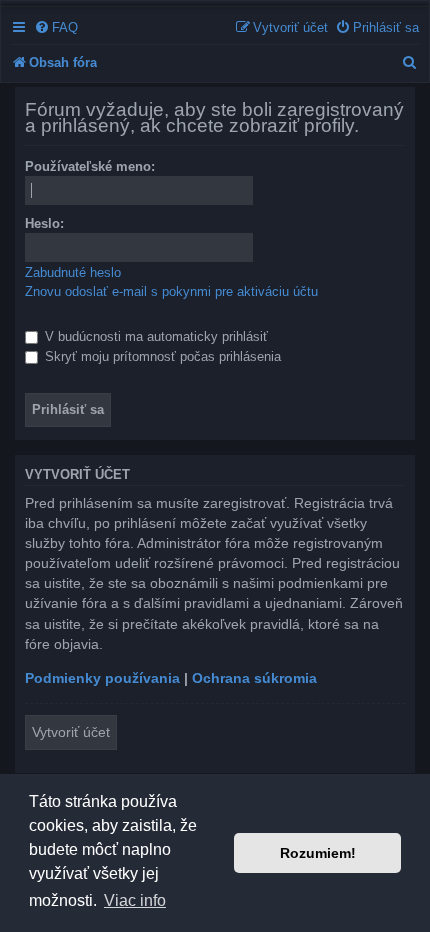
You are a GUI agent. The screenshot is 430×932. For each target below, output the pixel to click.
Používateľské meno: (90, 166)
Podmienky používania (102, 678)
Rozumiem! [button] (318, 853)
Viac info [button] (135, 900)
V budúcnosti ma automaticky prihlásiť (154, 336)
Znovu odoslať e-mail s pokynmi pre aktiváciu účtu (171, 291)
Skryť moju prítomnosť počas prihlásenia (161, 356)
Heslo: (44, 223)
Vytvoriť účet (71, 732)
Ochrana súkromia (254, 678)
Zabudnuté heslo (73, 272)
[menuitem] (56, 27)
